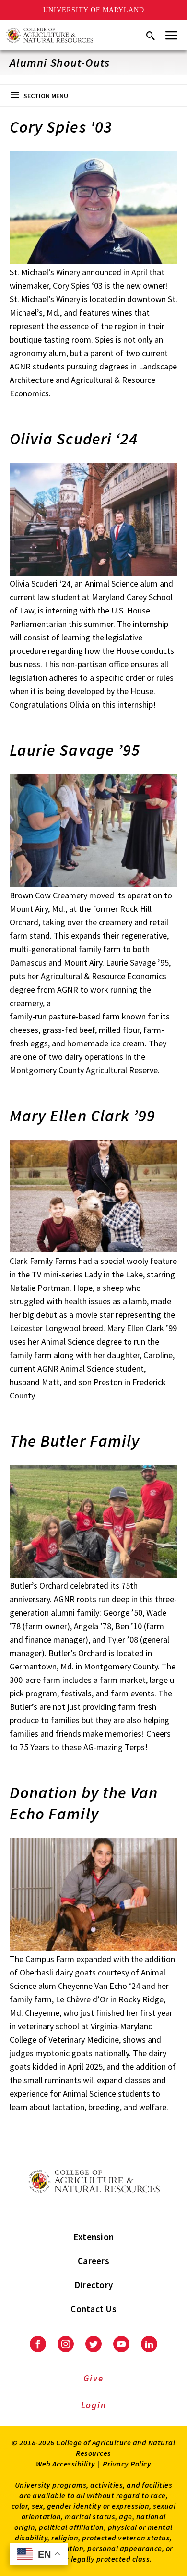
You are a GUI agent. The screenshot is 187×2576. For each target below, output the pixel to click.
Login (94, 2405)
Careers (93, 2261)
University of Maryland (94, 10)
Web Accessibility (66, 2464)
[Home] (49, 35)
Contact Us (93, 2309)
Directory (93, 2285)
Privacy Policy (127, 2464)
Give (93, 2378)
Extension (93, 2237)
